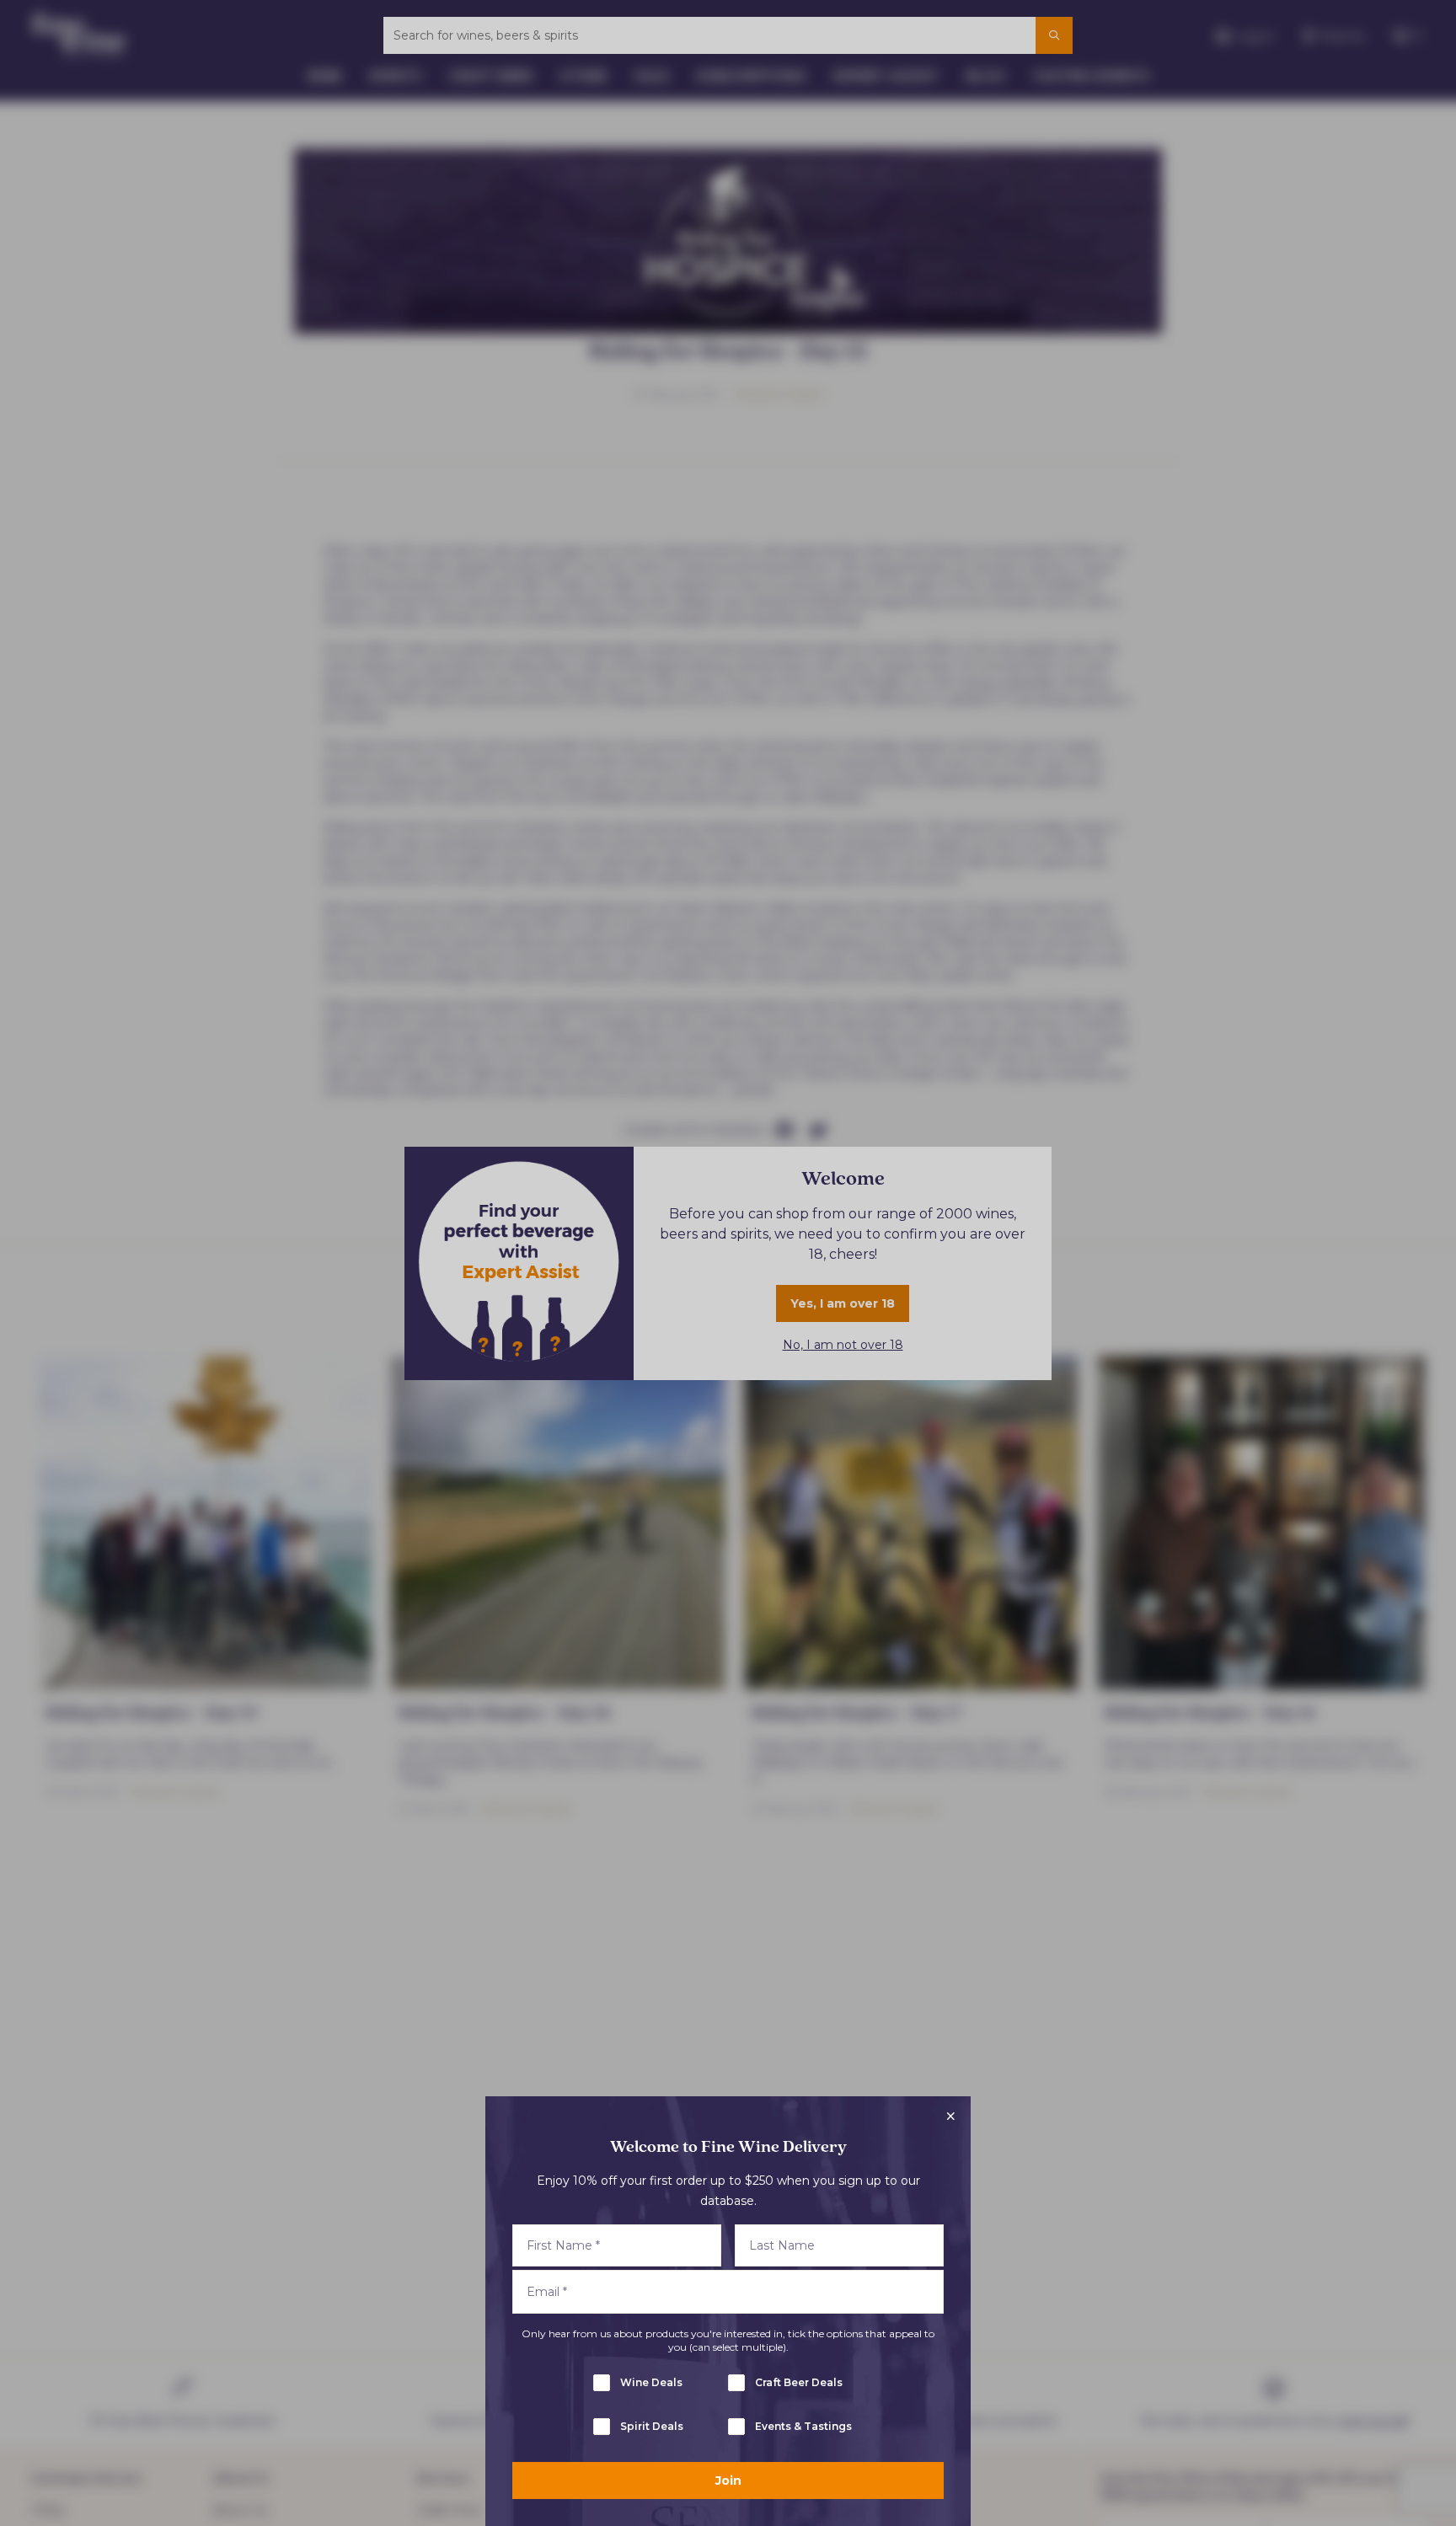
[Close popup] (950, 2117)
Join (728, 2481)
